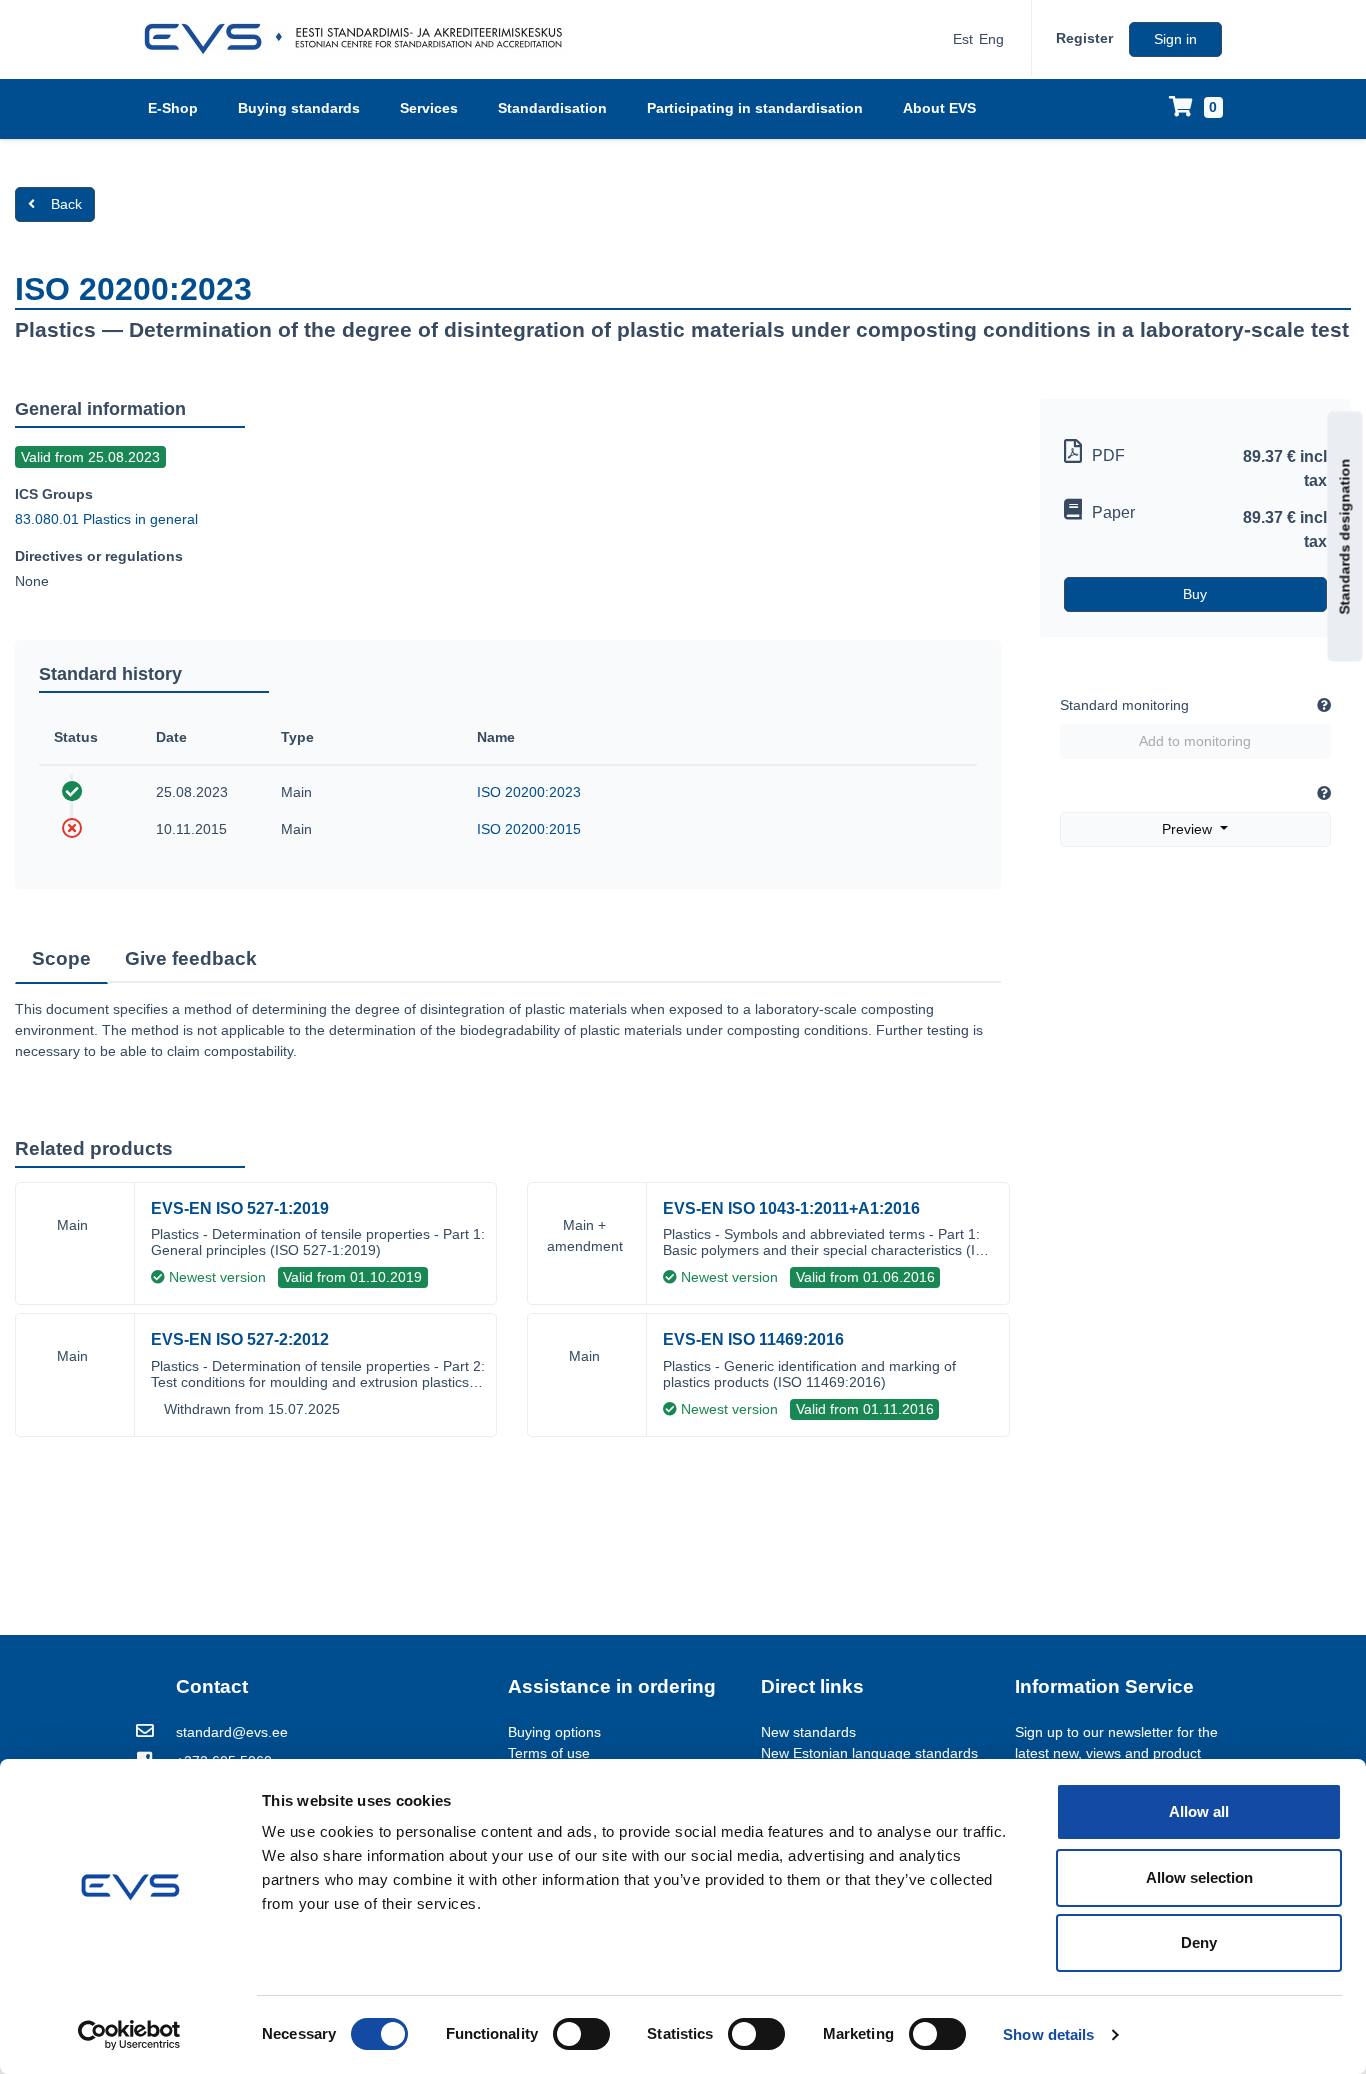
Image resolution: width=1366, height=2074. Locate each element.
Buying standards (299, 108)
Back (66, 204)
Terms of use (549, 1753)
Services (429, 108)
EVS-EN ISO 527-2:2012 (240, 1339)
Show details (1048, 2034)
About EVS (939, 108)
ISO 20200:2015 (529, 829)
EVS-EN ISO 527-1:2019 (240, 1208)
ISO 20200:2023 (529, 792)
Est (963, 39)
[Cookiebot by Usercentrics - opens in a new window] (129, 2035)
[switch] (581, 2034)
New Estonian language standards (869, 1753)
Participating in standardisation (755, 108)
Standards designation (1345, 536)
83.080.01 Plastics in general (106, 519)
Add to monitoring (1195, 741)
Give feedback (191, 958)
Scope (61, 958)
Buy (1195, 594)
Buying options (554, 1732)
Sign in (1175, 39)
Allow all (1199, 1811)
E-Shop (173, 108)
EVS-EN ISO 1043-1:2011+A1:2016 (791, 1208)
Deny (1199, 1942)
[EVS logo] (360, 39)
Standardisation (552, 108)
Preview (1189, 829)
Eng (991, 39)
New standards (808, 1732)
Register (1084, 38)
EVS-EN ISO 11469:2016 (753, 1339)
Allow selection (1199, 1877)
